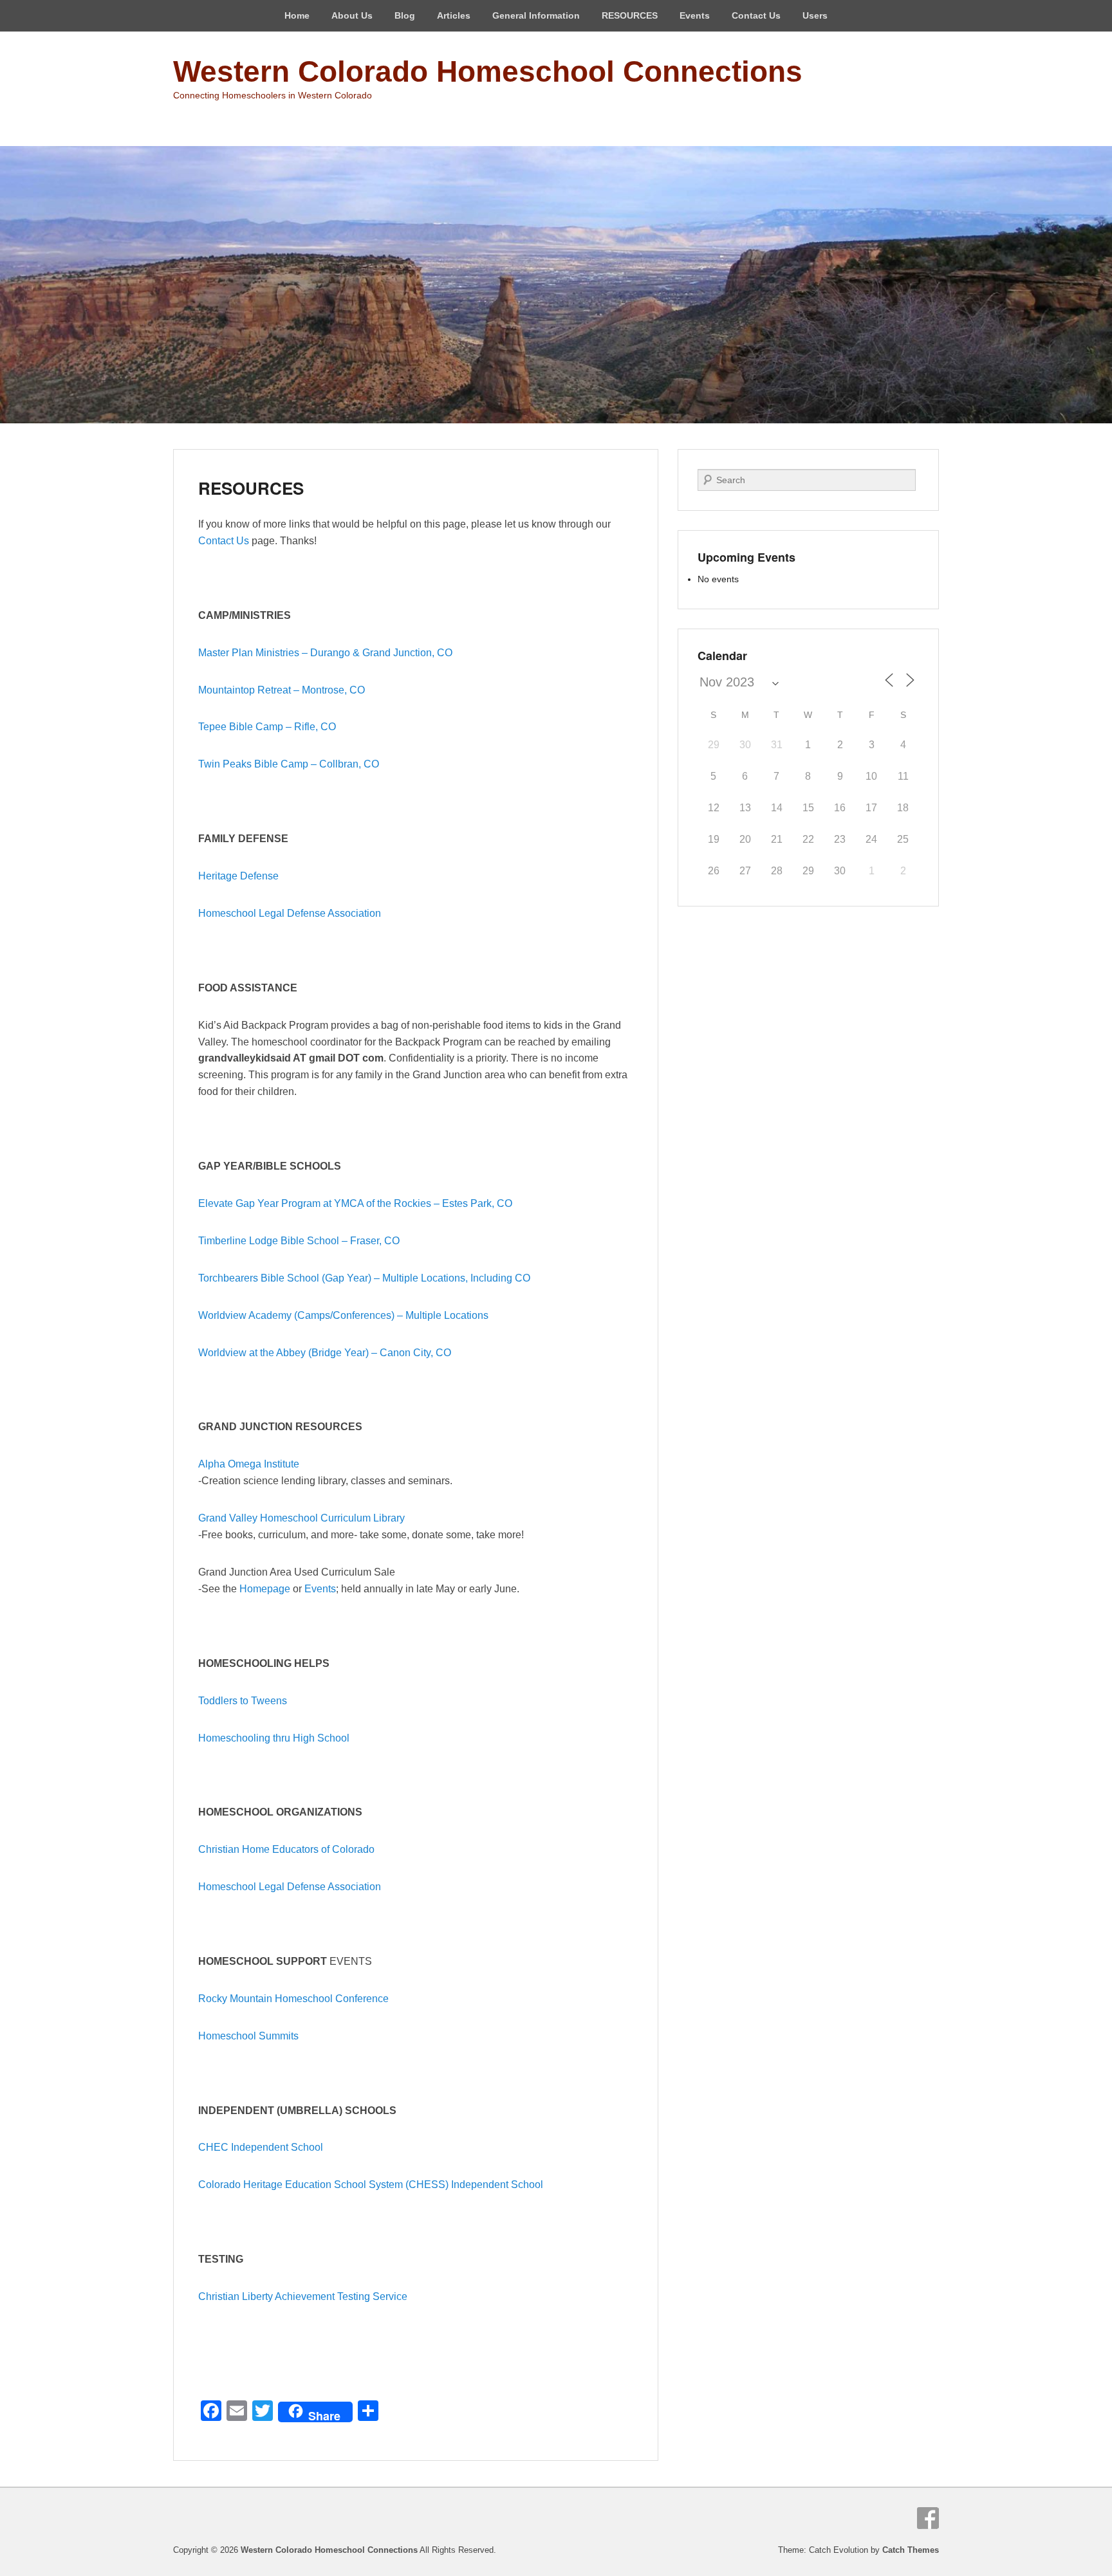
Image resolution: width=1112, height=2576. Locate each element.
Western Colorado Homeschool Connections (488, 71)
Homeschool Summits (248, 2036)
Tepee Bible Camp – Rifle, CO (267, 727)
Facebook (928, 2518)
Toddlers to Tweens (243, 1701)
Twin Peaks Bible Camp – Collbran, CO (289, 764)
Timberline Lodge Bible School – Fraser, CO (299, 1241)
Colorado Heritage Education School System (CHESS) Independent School (371, 2185)
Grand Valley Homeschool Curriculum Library (301, 1518)
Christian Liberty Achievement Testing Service (303, 2296)
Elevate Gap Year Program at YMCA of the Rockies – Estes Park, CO (355, 1203)
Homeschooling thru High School (275, 1738)
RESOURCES (630, 15)
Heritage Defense (238, 876)
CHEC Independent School (261, 2147)
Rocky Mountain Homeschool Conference (293, 1999)
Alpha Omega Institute (249, 1464)
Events (320, 1589)
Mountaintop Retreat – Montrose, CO (282, 690)
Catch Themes (911, 2550)
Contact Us (756, 15)
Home (297, 15)
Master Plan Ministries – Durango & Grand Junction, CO (325, 653)
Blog (405, 15)
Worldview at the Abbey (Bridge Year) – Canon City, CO (325, 1353)
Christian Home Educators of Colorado (286, 1849)
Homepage (265, 1589)
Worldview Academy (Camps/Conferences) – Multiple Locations (345, 1315)
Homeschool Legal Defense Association (290, 913)
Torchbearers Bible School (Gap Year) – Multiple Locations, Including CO (364, 1278)
